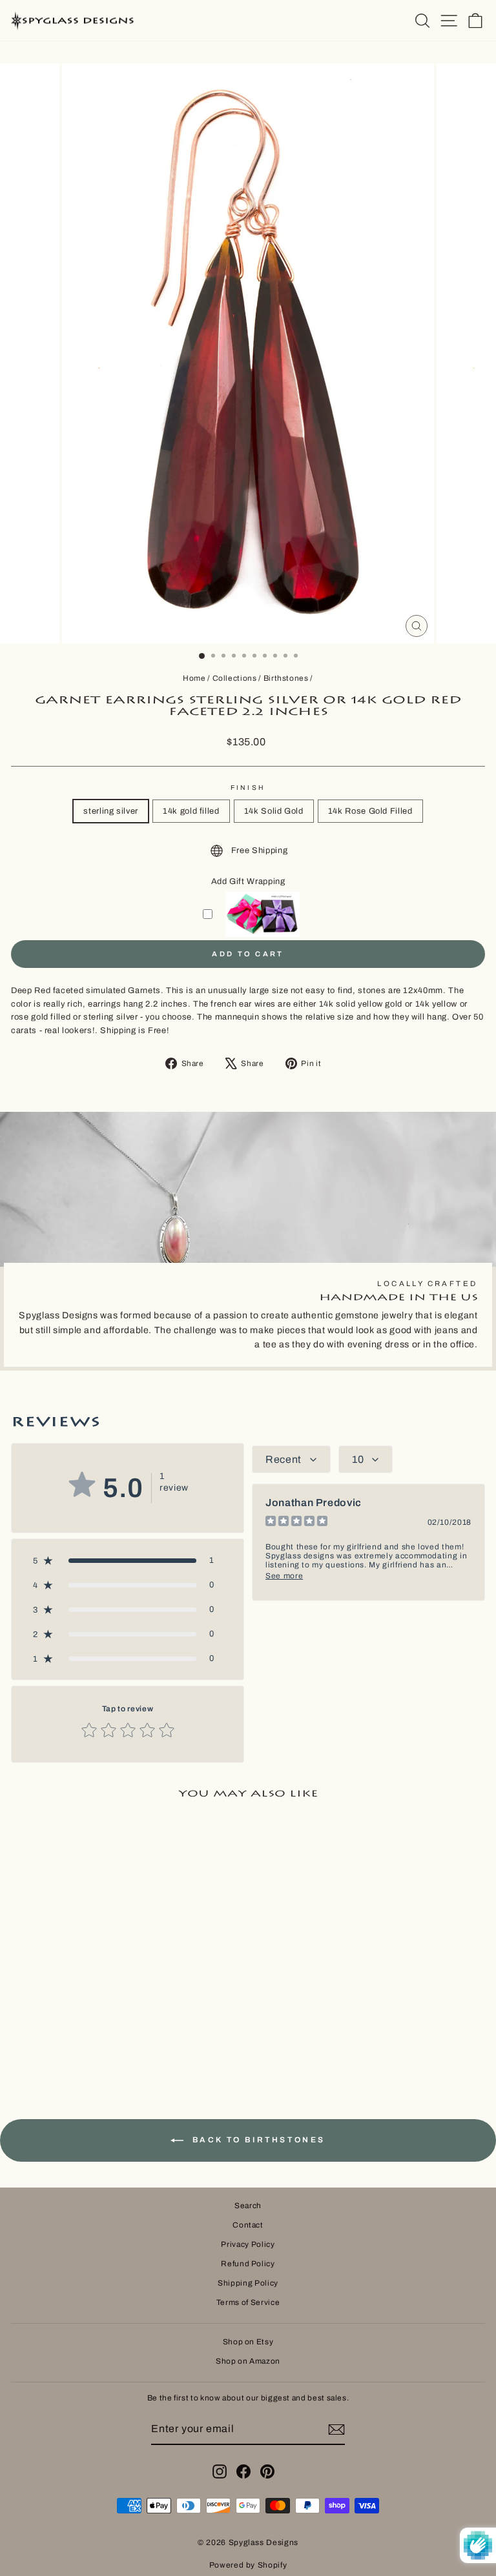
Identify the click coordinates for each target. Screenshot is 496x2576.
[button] (128, 1560)
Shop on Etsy (248, 2342)
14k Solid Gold (274, 811)
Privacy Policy (248, 2244)
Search (248, 2206)
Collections (235, 678)
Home (194, 678)
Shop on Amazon (248, 2361)
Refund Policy (248, 2264)
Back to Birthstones (257, 2140)
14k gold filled (191, 811)
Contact (248, 2225)
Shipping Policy (248, 2283)
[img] (296, 1523)
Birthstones (286, 678)
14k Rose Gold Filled (370, 811)
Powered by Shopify (248, 2565)
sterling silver (111, 811)
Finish (248, 788)
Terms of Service (248, 2302)
